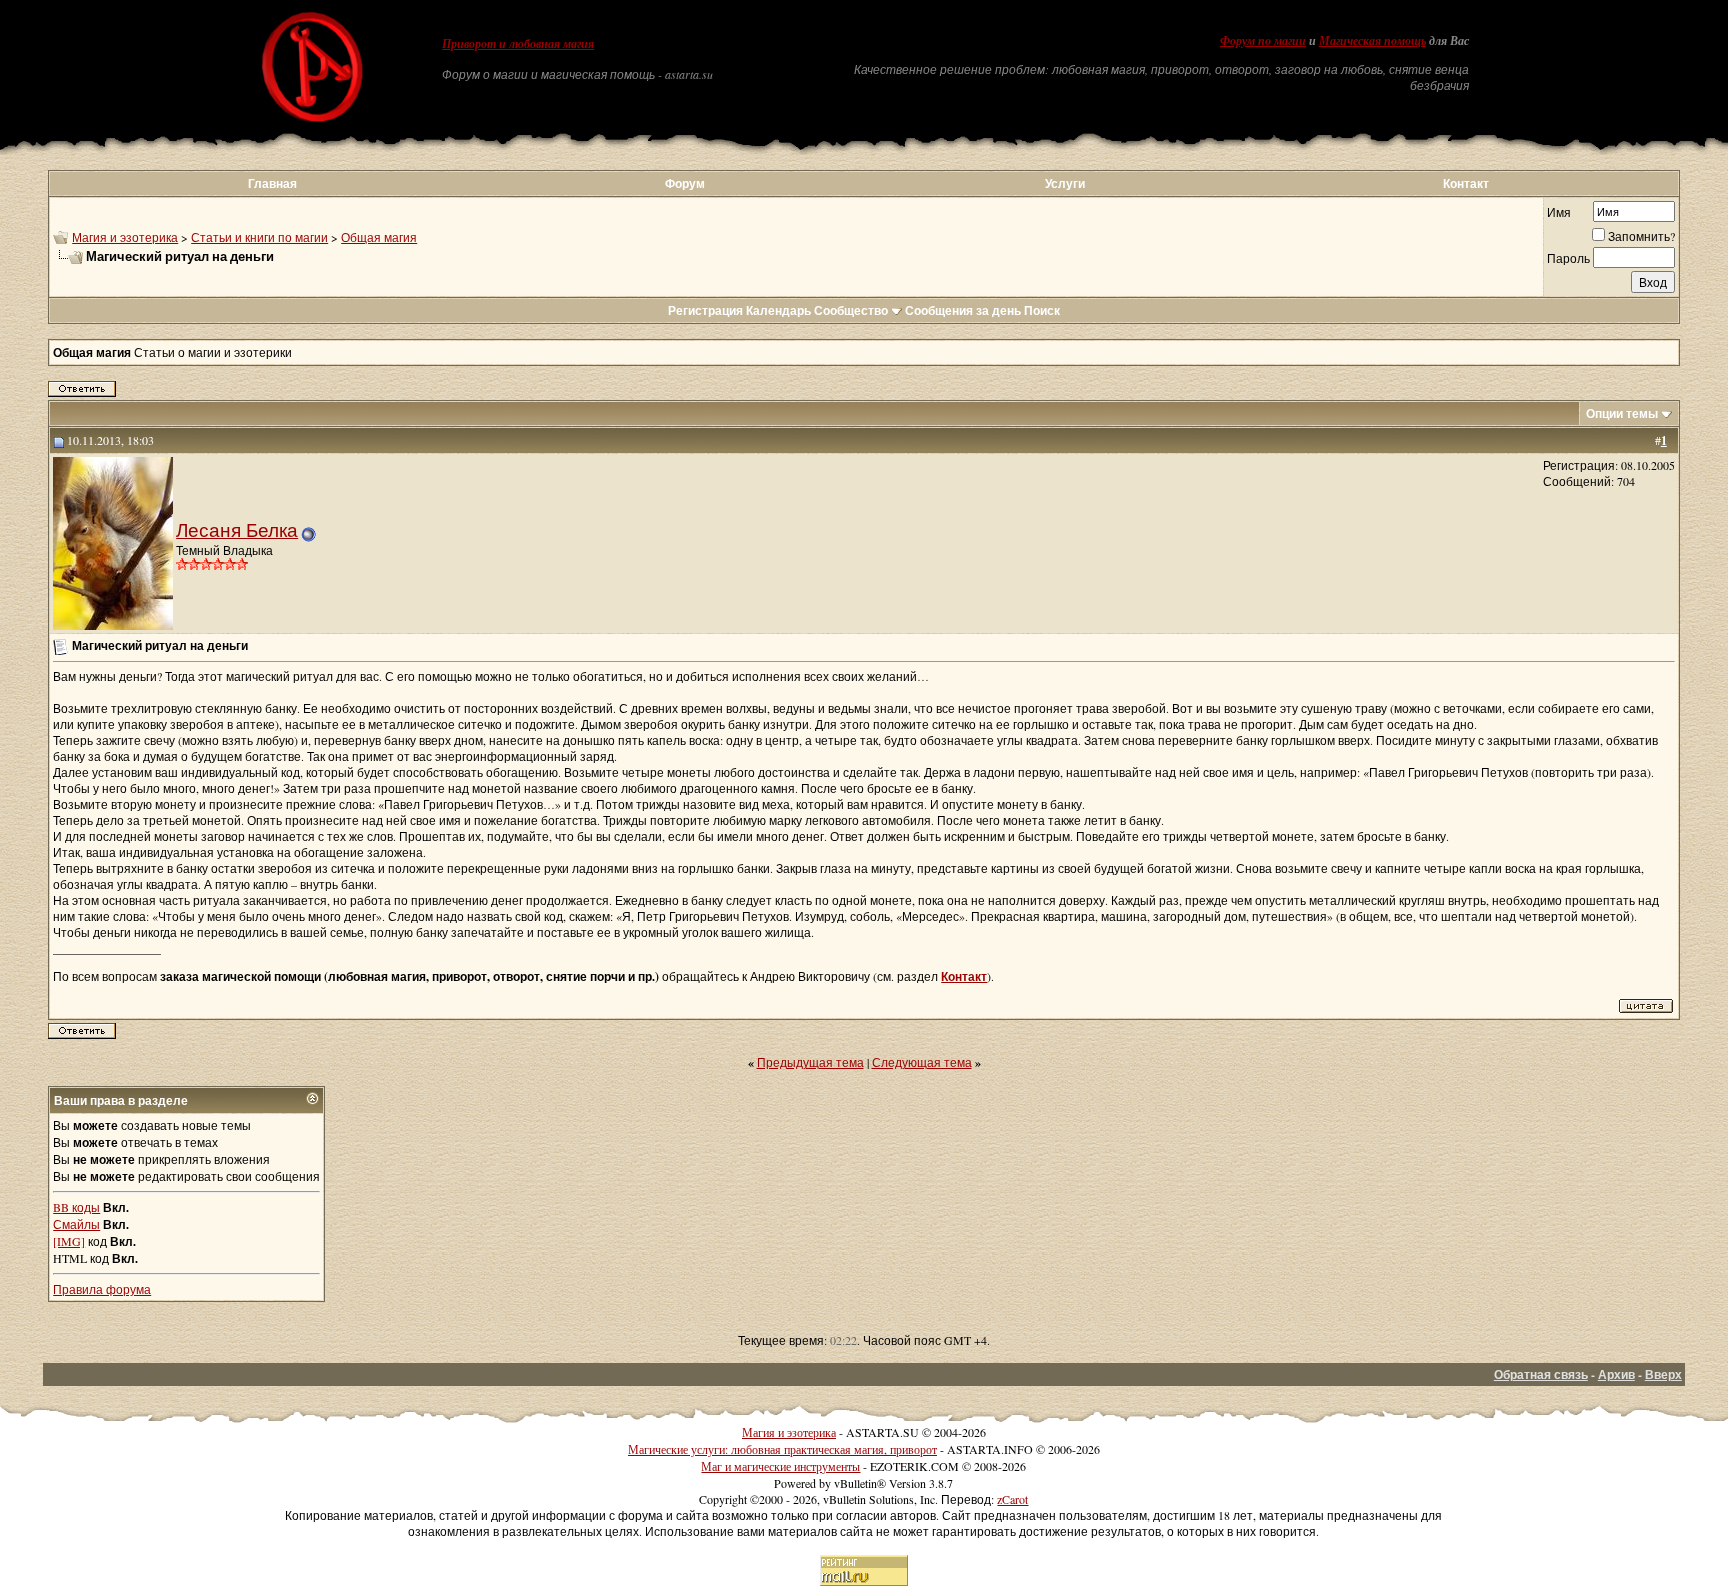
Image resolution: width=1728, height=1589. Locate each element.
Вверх (1663, 1374)
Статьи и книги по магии (259, 237)
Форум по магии (1263, 41)
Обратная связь (1541, 1374)
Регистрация (705, 310)
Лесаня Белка (237, 529)
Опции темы (1622, 413)
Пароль (1568, 258)
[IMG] (69, 1241)
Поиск (1042, 310)
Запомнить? (1641, 236)
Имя (1559, 212)
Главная (272, 183)
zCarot (1012, 1499)
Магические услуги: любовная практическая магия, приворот (782, 1449)
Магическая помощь (1372, 41)
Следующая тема (922, 1062)
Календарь (778, 310)
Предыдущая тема (810, 1062)
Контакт (1466, 183)
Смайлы (76, 1224)
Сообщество (851, 310)
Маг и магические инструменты (780, 1466)
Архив (1616, 1374)
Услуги (1065, 183)
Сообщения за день (963, 310)
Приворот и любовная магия (518, 44)
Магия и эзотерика (125, 237)
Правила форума (102, 1289)
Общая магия (379, 237)
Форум (685, 183)
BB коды (76, 1207)
